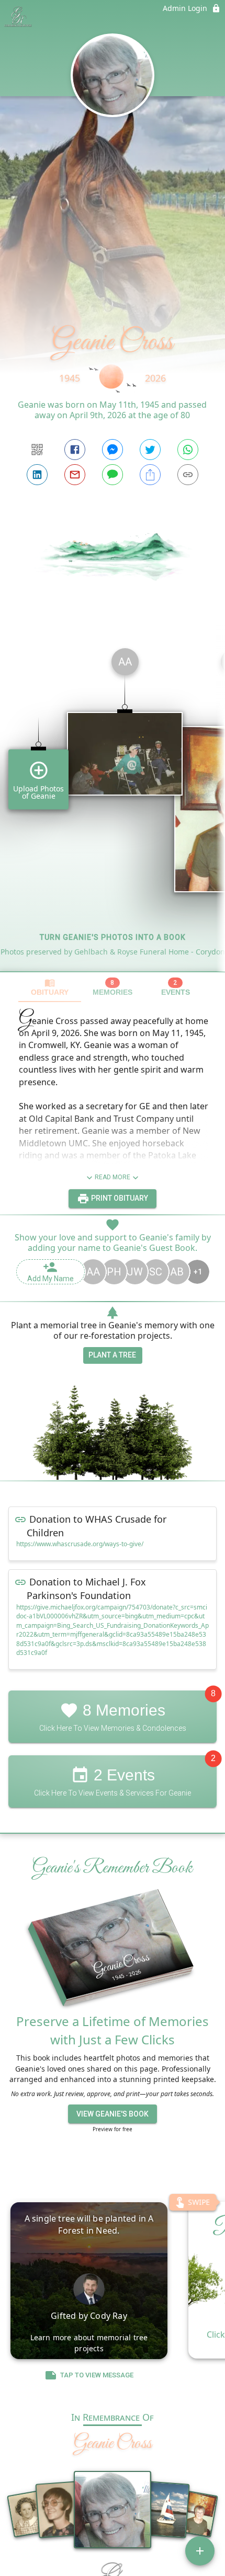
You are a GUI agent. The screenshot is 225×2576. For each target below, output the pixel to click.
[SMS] (113, 475)
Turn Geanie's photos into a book (113, 937)
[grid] (113, 806)
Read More (113, 1177)
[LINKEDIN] (37, 475)
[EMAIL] (75, 475)
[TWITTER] (150, 450)
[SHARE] (150, 475)
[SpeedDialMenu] (200, 2551)
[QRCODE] (37, 450)
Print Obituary (119, 1198)
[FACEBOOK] (75, 450)
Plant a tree (112, 1355)
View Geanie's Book (113, 2114)
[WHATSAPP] (188, 450)
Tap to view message (97, 2375)
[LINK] (188, 475)
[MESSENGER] (113, 450)
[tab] (50, 987)
